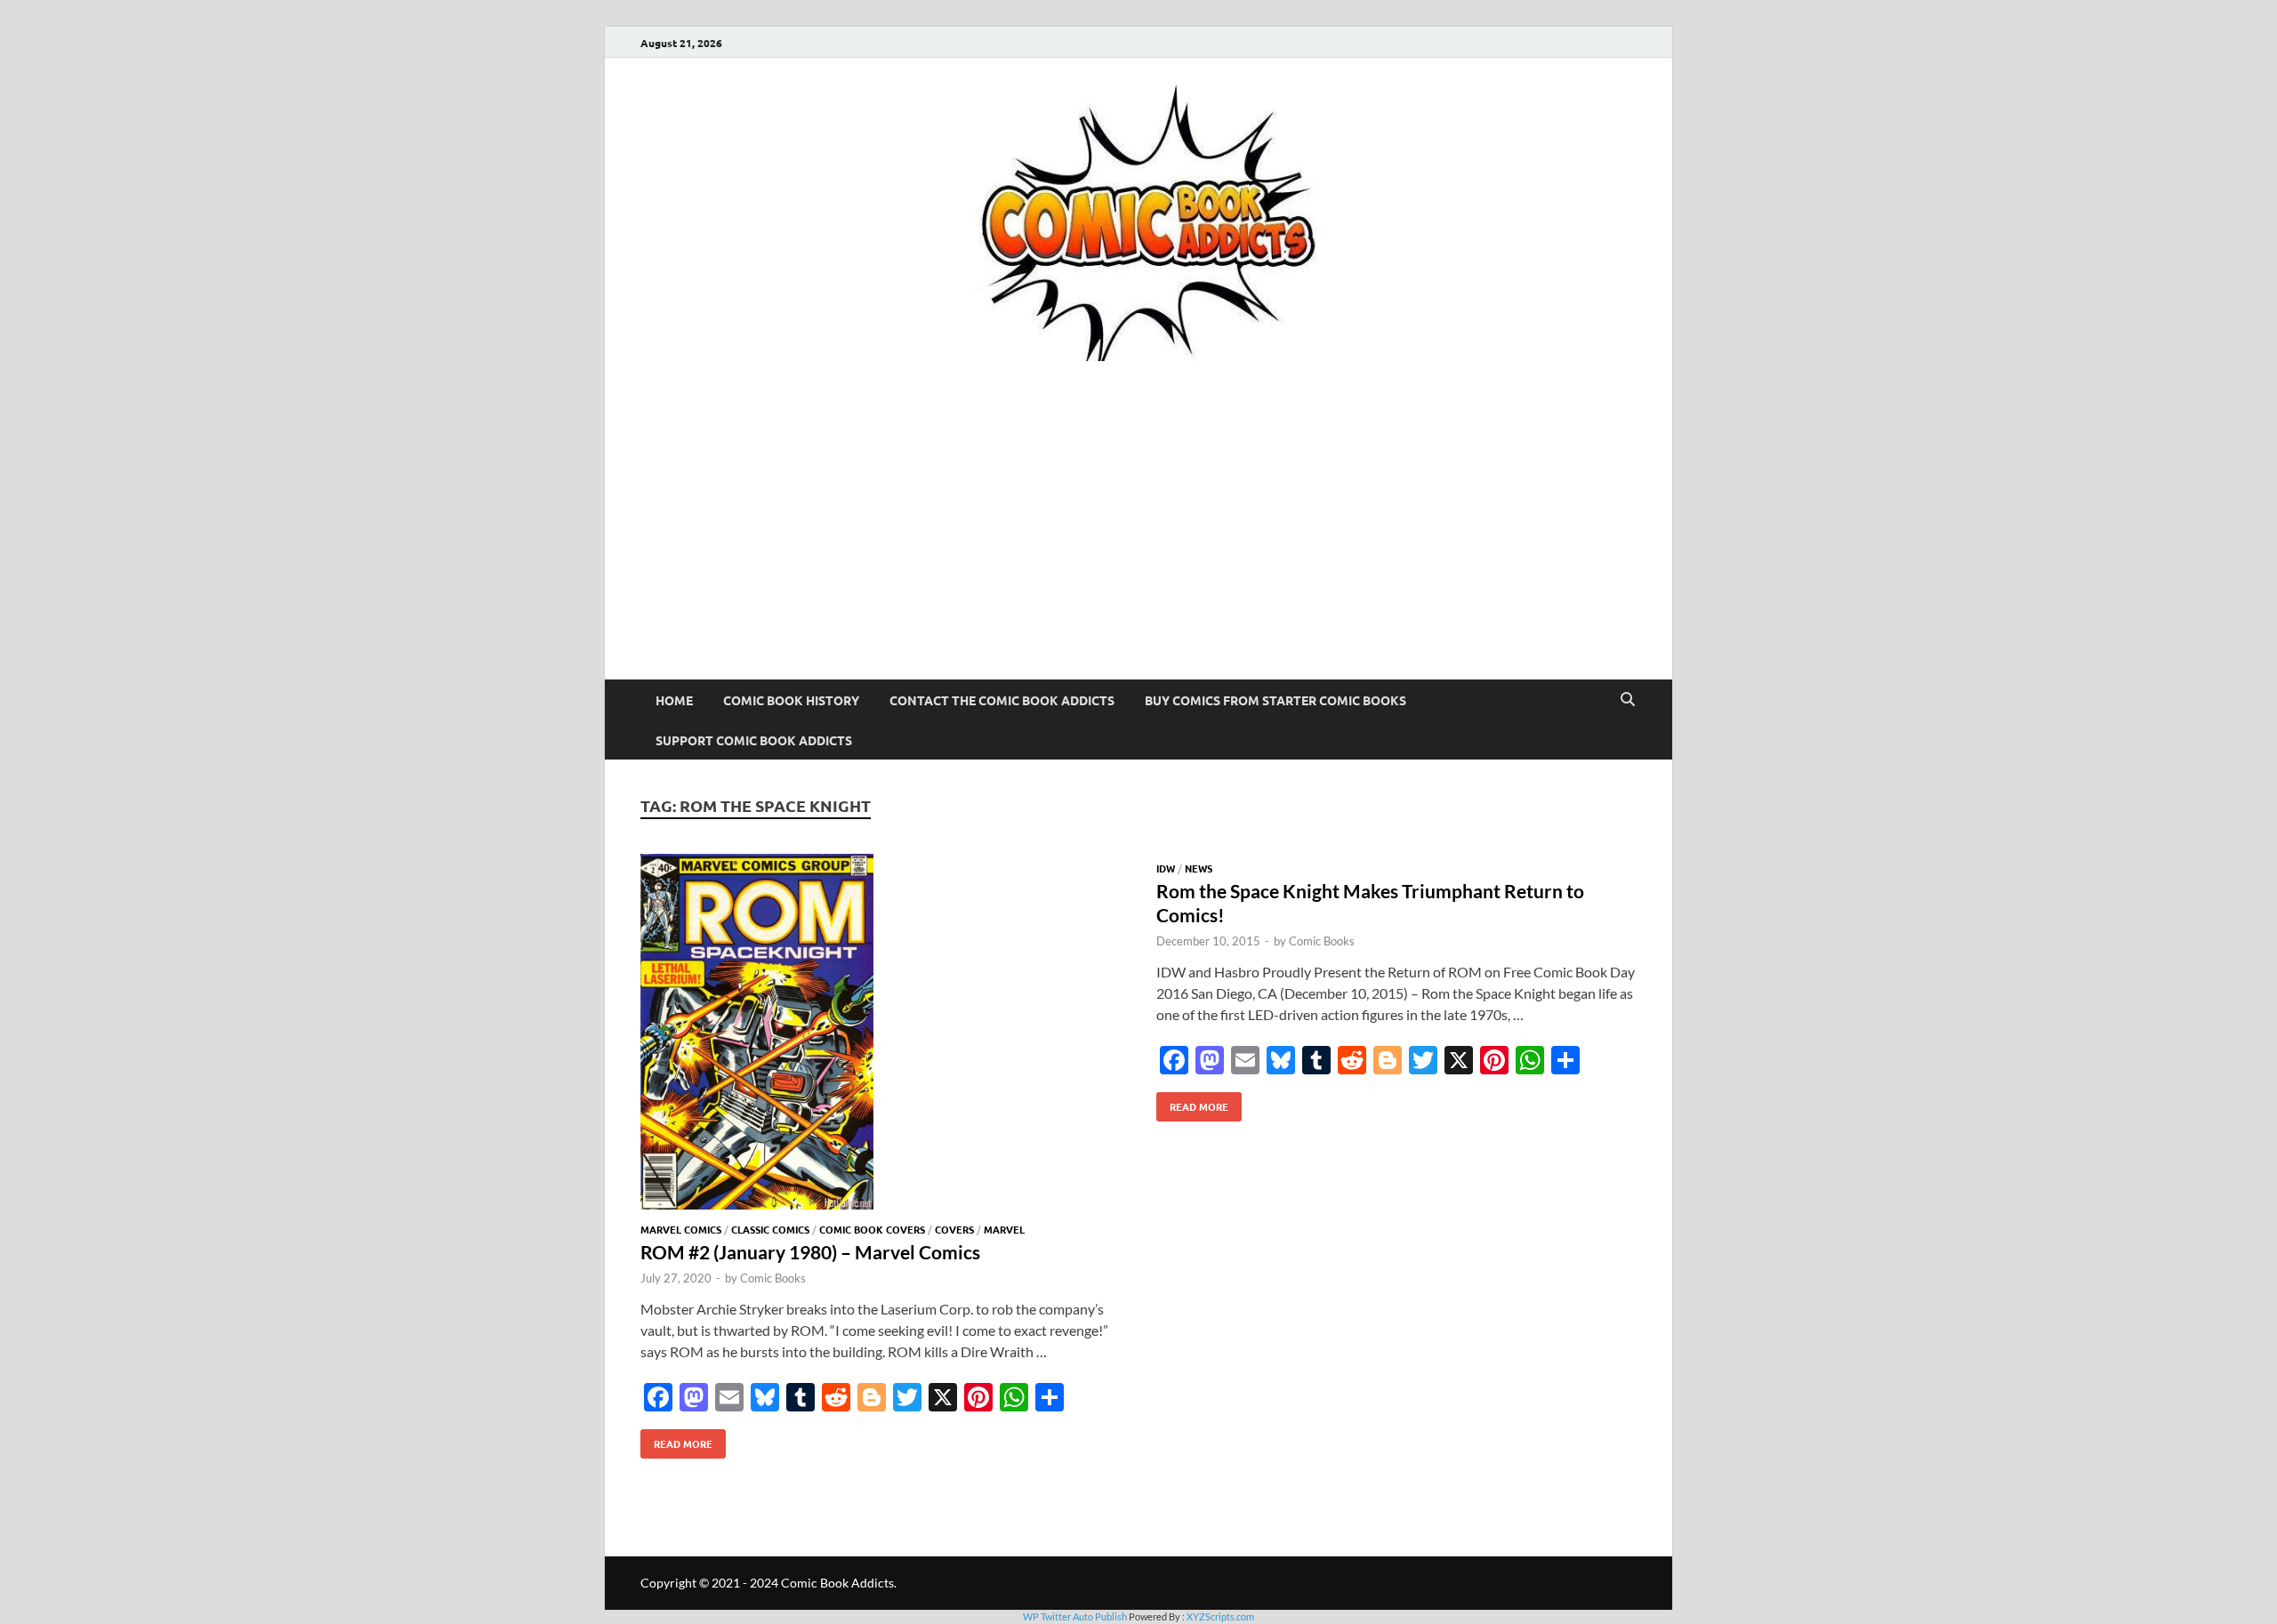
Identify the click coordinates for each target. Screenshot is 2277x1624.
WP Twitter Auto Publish (1075, 1616)
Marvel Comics (681, 1229)
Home (674, 700)
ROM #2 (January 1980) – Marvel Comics (810, 1252)
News (1199, 868)
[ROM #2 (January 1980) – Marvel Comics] (881, 1034)
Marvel (1004, 1229)
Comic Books (773, 1278)
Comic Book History (791, 700)
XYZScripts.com (1220, 1616)
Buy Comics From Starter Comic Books (1275, 700)
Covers (954, 1229)
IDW (1166, 868)
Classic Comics (770, 1229)
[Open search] (1628, 700)
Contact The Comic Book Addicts (1002, 700)
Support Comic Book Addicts (754, 740)
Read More (676, 1440)
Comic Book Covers (872, 1229)
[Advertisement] (1138, 546)
